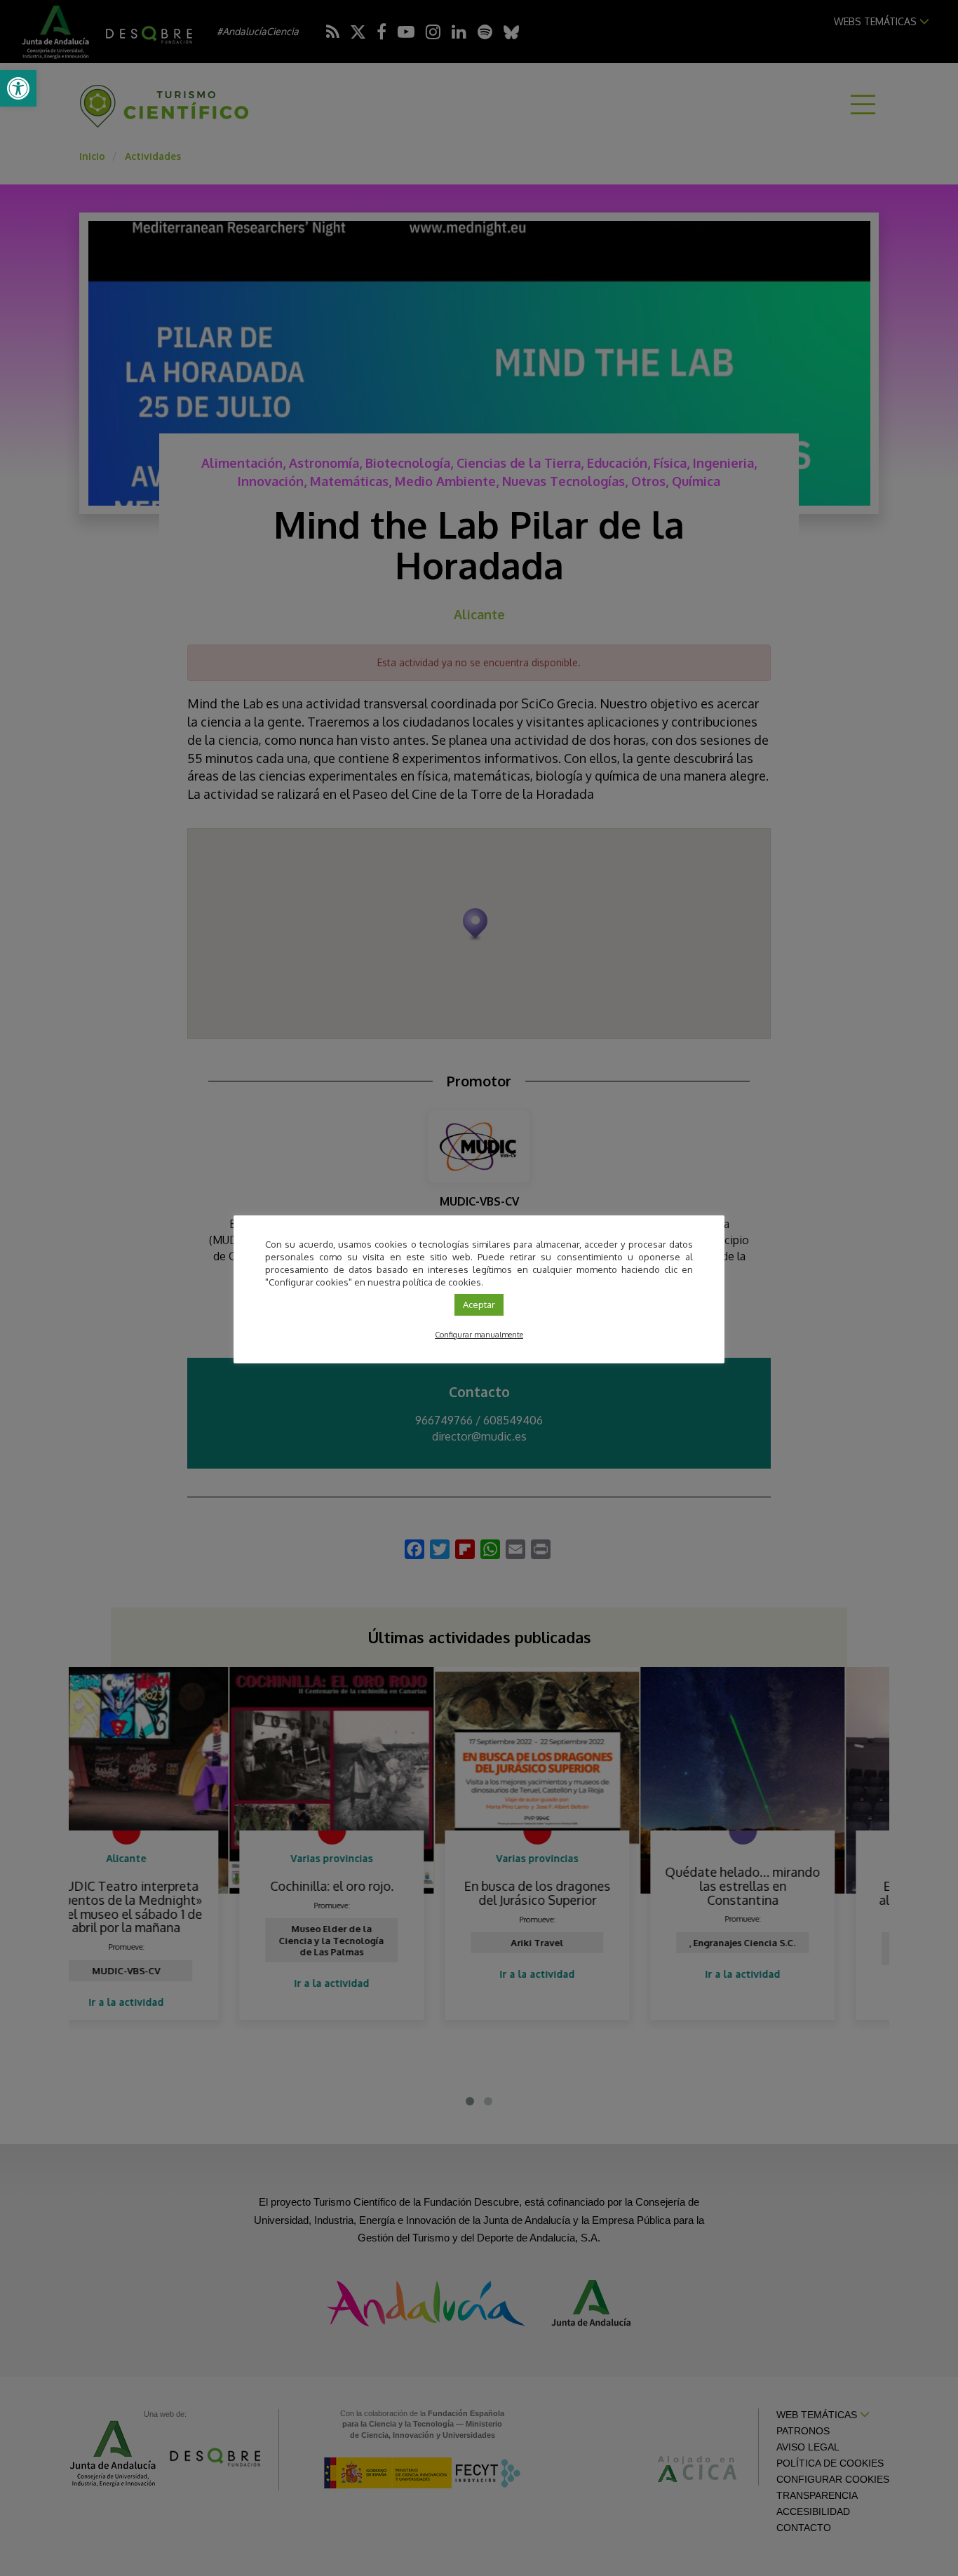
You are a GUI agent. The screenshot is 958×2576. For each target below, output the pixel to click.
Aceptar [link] (479, 1304)
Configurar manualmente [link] (479, 1335)
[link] (18, 88)
